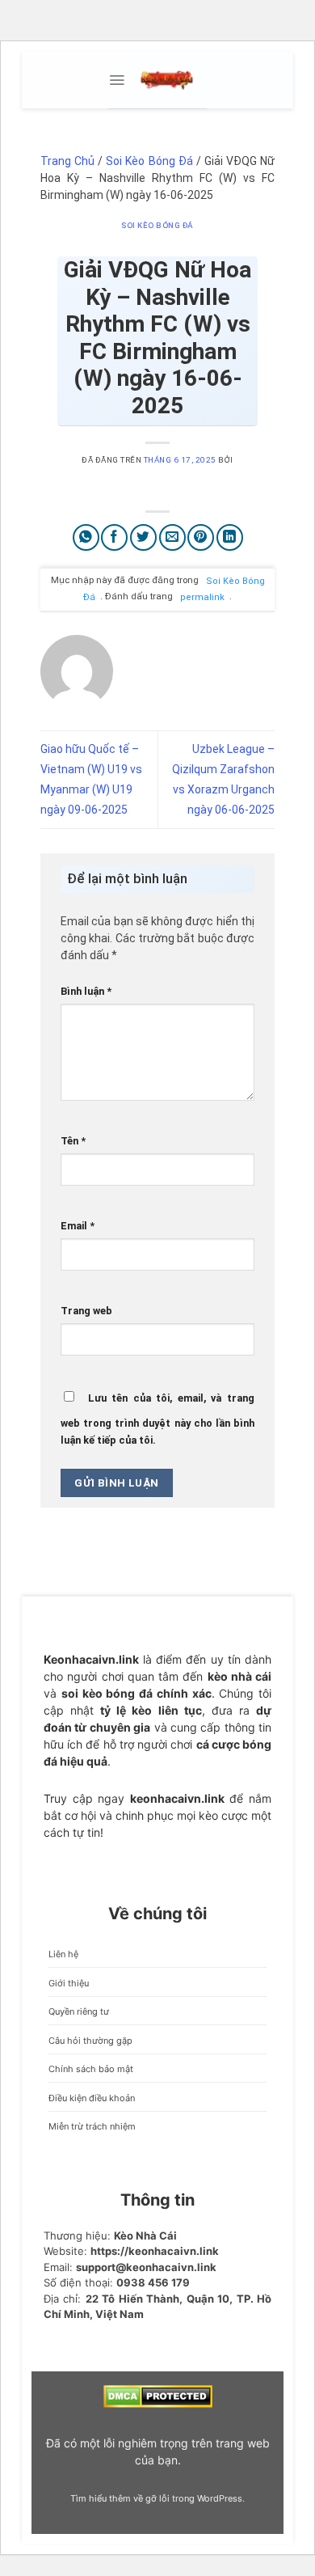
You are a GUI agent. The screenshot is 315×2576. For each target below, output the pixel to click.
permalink (202, 596)
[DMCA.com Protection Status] (158, 2396)
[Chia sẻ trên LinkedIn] (230, 537)
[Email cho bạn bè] (172, 537)
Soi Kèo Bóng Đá (149, 161)
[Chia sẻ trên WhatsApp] (86, 537)
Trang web (86, 1311)
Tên (73, 1141)
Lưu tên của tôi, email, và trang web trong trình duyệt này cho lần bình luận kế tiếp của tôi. (157, 1419)
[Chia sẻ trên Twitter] (143, 537)
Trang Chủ (67, 161)
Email (78, 1226)
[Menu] (117, 80)
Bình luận (86, 991)
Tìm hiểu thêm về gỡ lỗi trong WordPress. (157, 2498)
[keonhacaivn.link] (166, 80)
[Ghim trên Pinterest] (201, 537)
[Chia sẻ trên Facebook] (114, 537)
